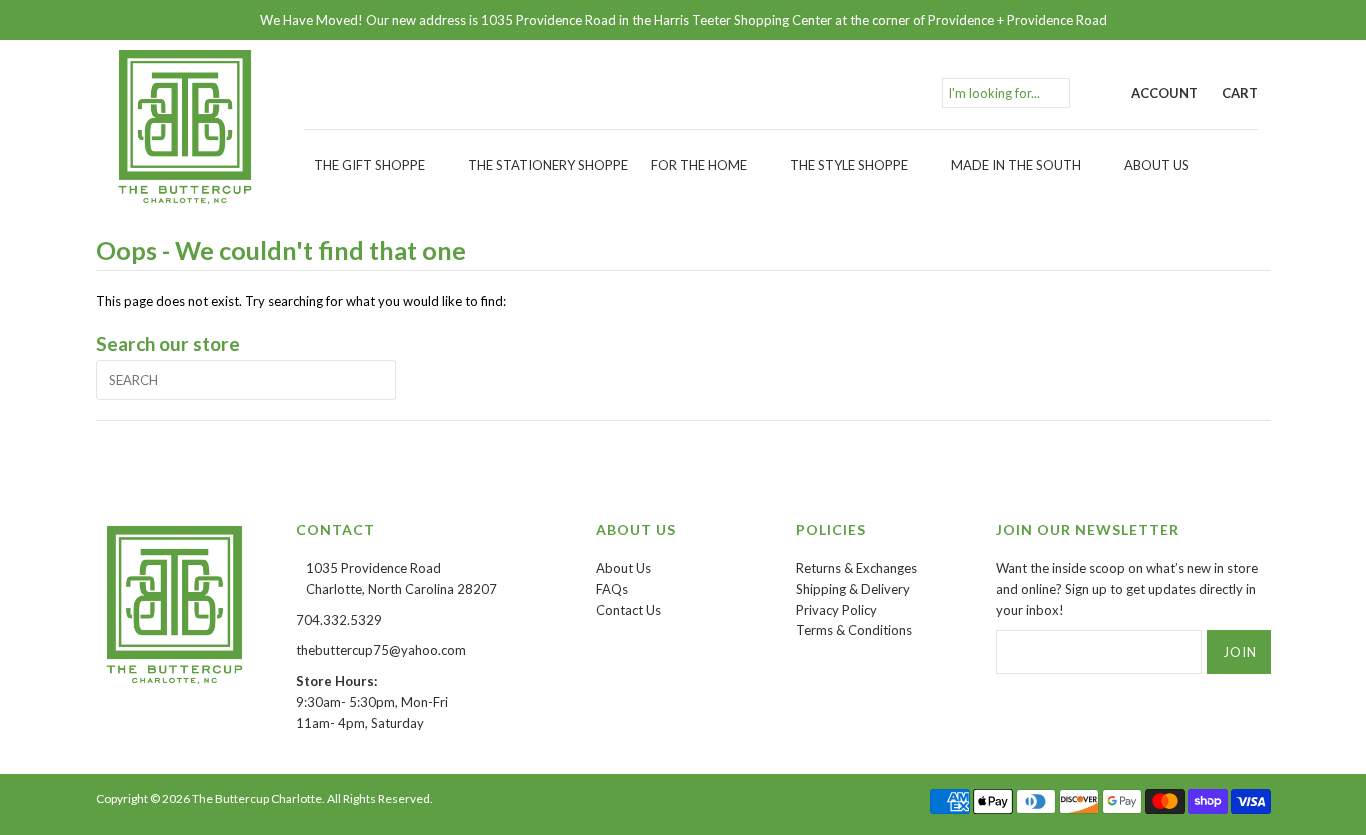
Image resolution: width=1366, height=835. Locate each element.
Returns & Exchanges (856, 568)
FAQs (612, 589)
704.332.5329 (339, 620)
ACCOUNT (1164, 93)
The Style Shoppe (849, 165)
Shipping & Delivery (853, 589)
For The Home (699, 165)
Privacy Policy (836, 610)
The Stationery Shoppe (548, 165)
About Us (1156, 165)
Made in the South (1016, 165)
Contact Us (628, 610)
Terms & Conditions (854, 630)
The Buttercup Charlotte (257, 798)
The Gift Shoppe (369, 165)
